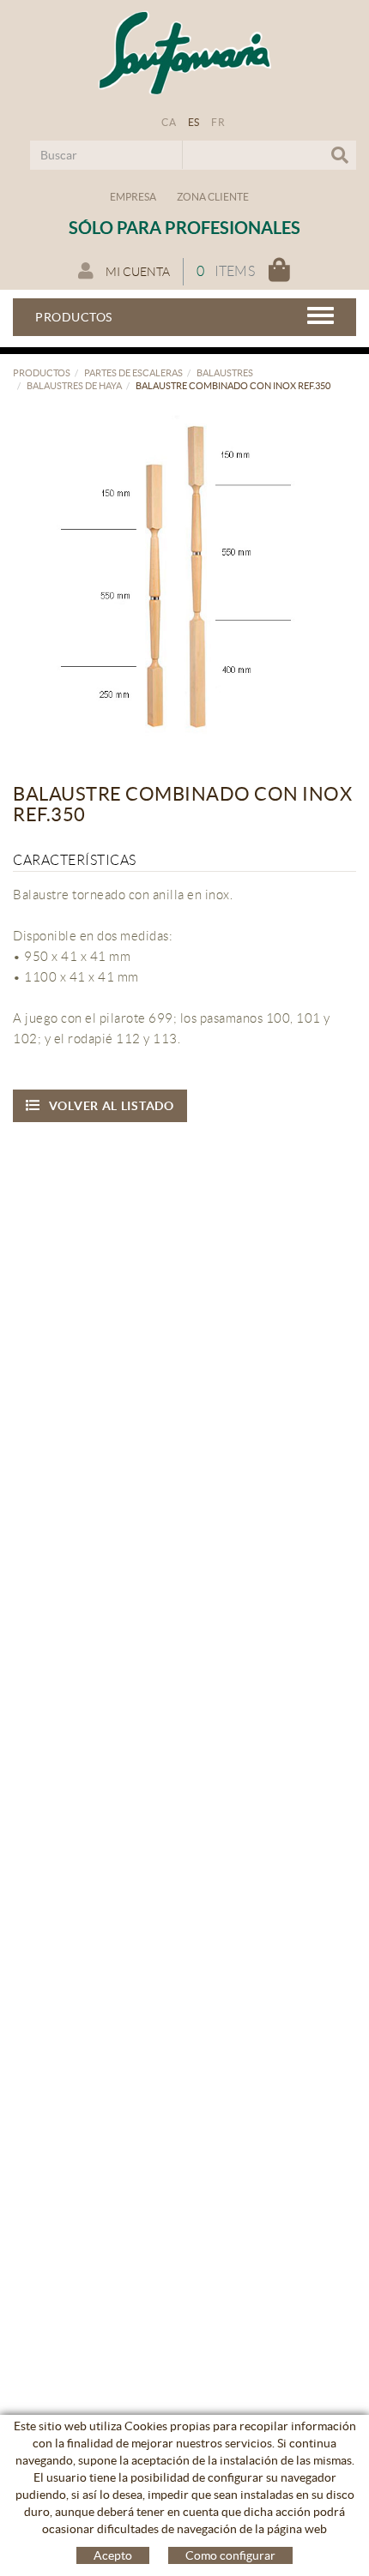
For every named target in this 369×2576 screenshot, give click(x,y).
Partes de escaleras (133, 373)
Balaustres (225, 373)
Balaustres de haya (74, 386)
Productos (42, 373)
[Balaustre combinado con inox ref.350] (178, 576)
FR (218, 122)
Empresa (133, 197)
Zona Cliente (213, 197)
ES (194, 122)
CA (169, 122)
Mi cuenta (136, 272)
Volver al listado (112, 1106)
